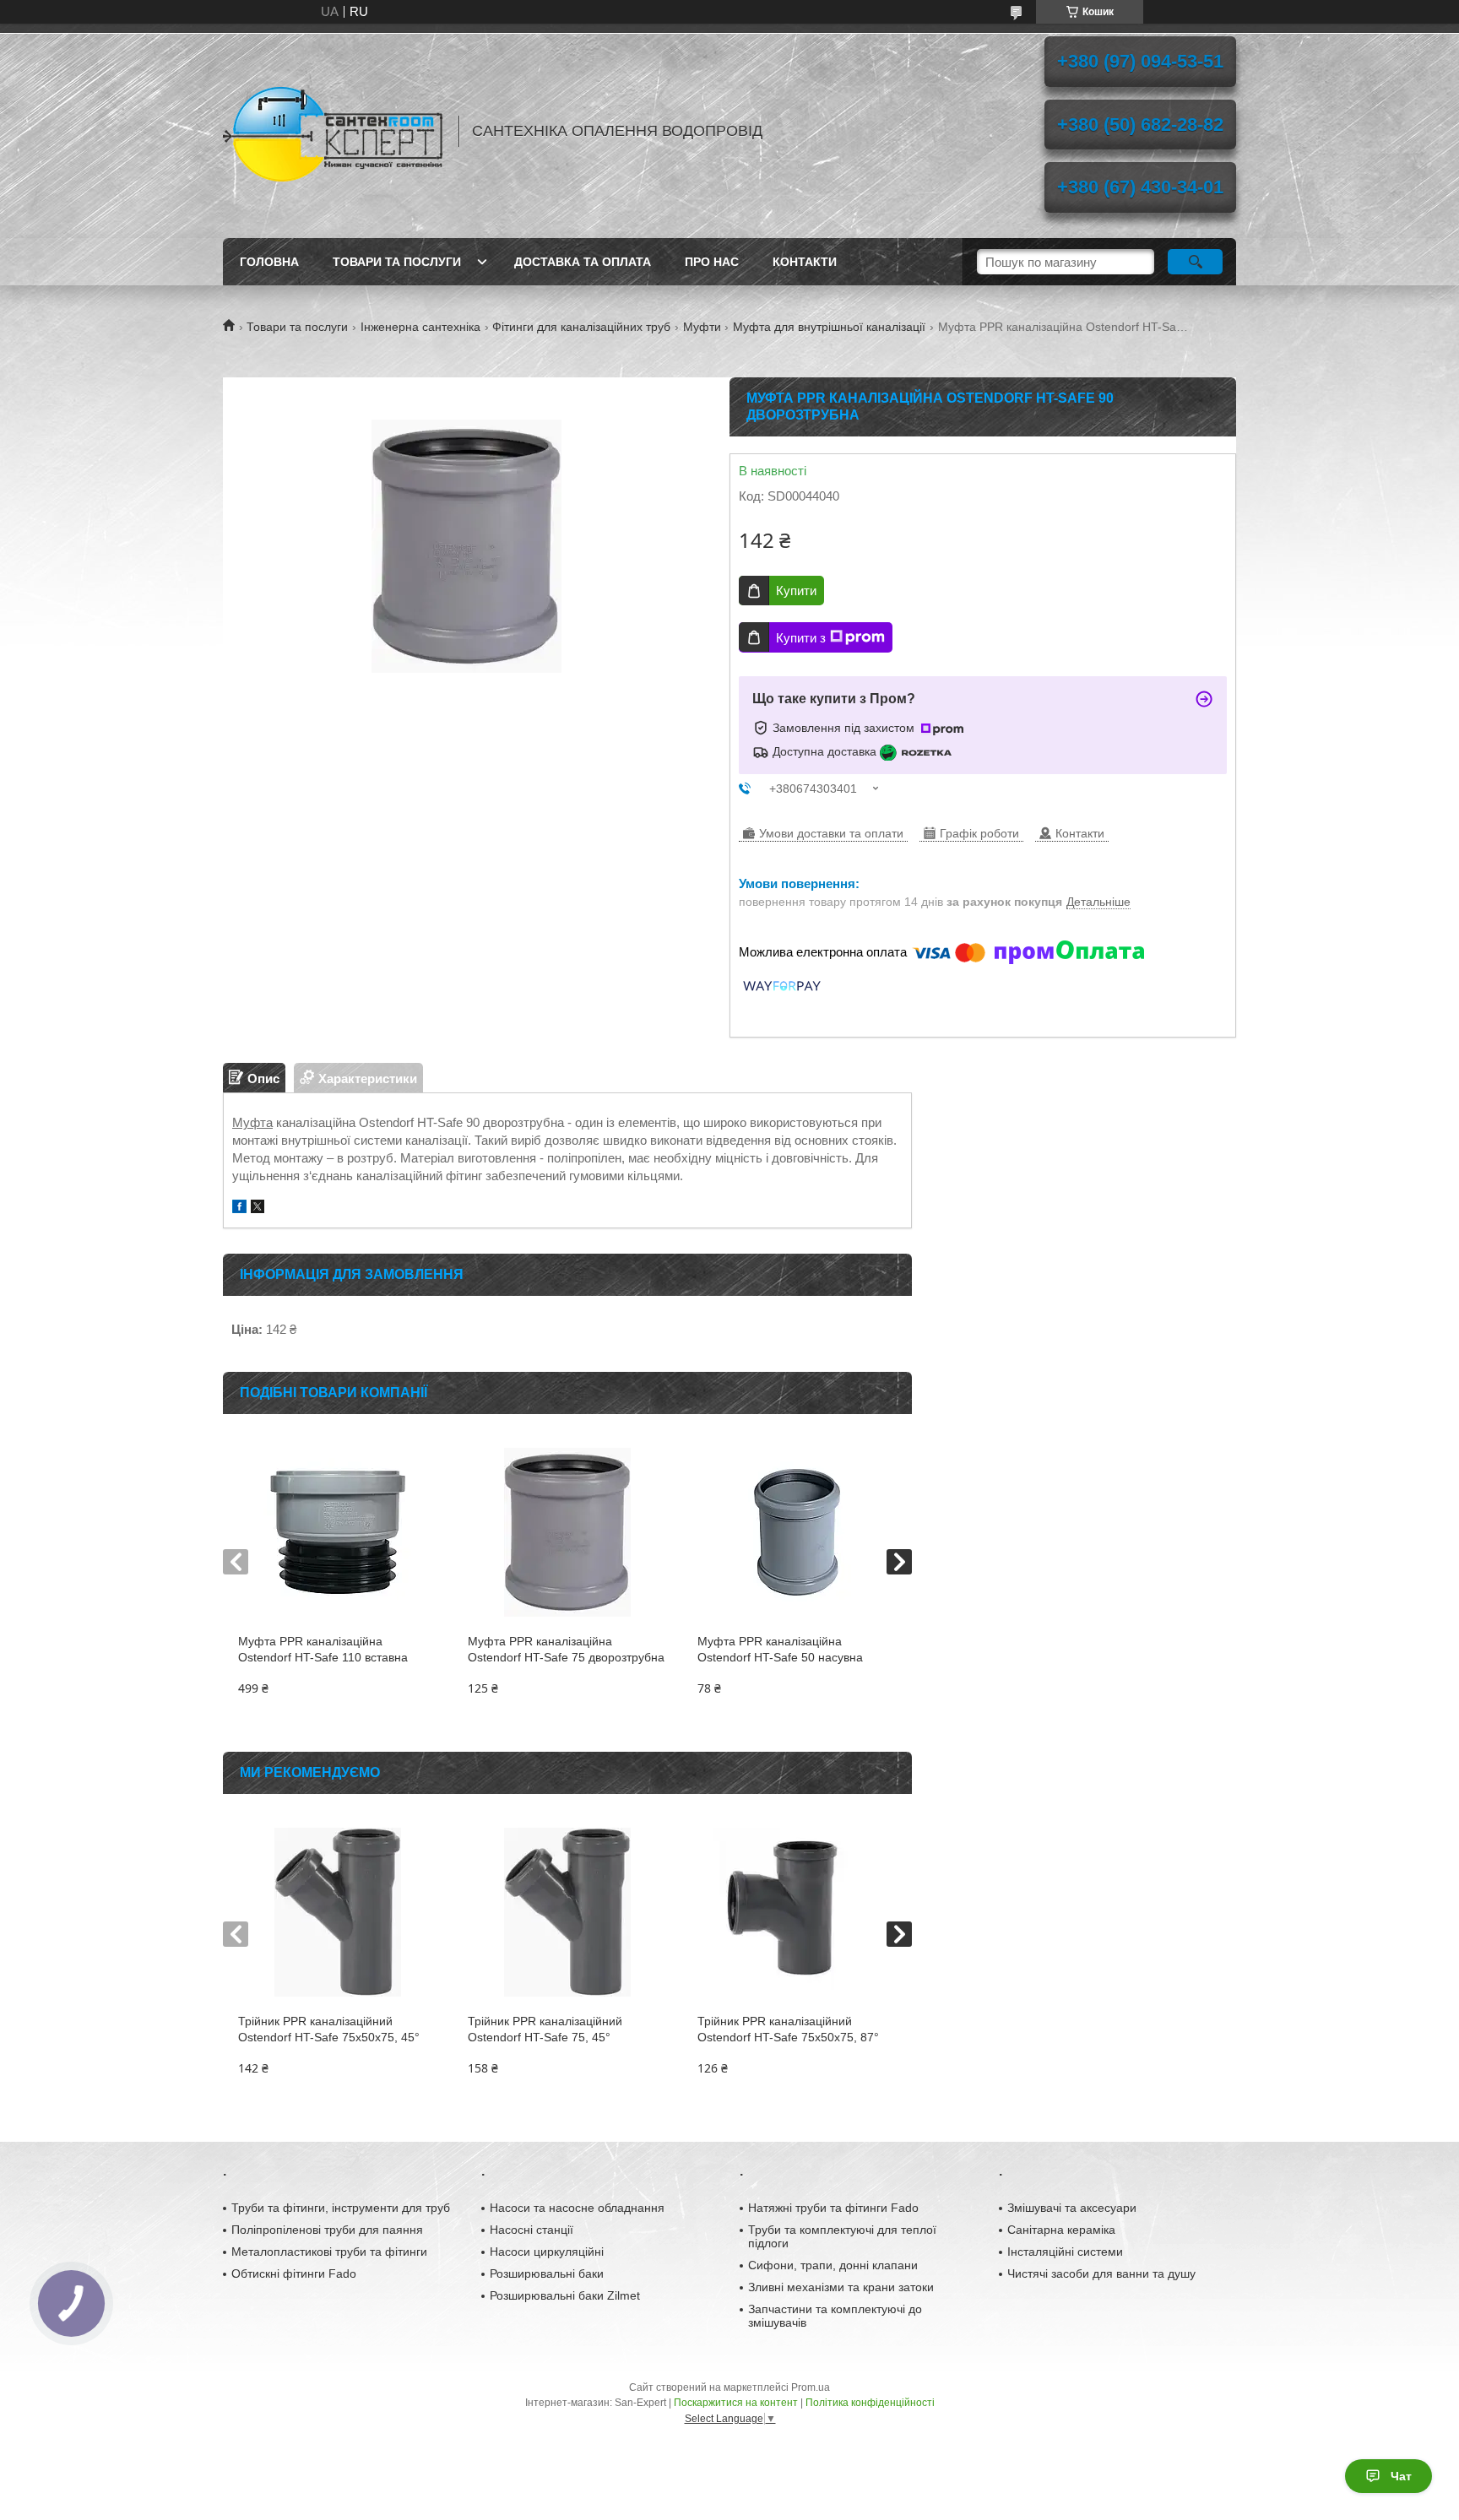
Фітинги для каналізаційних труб (581, 327)
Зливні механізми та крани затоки (841, 2287)
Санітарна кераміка (1061, 2230)
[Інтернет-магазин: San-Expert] (333, 131)
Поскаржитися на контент (736, 2403)
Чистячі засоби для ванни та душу (1101, 2273)
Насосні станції (532, 2230)
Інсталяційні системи (1065, 2252)
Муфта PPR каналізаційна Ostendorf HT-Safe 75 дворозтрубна (566, 1649)
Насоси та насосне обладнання (577, 2208)
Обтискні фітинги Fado (294, 2273)
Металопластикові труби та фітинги (329, 2252)
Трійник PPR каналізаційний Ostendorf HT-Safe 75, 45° (545, 2029)
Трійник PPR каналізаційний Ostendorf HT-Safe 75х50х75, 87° (788, 2029)
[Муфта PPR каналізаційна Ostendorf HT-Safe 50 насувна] (797, 1532)
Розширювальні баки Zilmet (565, 2295)
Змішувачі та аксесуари (1072, 2208)
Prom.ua (811, 2387)
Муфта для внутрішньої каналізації (829, 327)
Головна (269, 262)
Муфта (252, 1122)
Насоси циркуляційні (547, 2252)
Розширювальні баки (547, 2273)
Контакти (805, 262)
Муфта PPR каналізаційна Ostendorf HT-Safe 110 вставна (323, 1649)
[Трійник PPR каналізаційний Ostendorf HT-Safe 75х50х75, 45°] (337, 1912)
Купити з (801, 638)
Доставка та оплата (583, 262)
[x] (258, 1209)
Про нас (712, 262)
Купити (796, 591)
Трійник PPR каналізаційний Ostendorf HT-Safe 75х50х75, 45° (329, 2029)
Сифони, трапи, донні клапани (833, 2265)
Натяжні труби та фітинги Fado (833, 2208)
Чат (1401, 2476)
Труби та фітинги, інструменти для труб (341, 2208)
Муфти (702, 327)
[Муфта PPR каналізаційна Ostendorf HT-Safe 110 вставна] (337, 1532)
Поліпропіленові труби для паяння (327, 2230)
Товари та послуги (397, 262)
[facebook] (239, 1209)
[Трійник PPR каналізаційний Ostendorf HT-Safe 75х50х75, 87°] (797, 1912)
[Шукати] (1195, 262)
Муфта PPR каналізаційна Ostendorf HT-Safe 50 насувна (780, 1649)
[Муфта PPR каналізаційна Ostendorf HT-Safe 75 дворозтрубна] (567, 1532)
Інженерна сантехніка (420, 327)
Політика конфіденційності (870, 2403)
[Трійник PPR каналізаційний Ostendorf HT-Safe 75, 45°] (567, 1912)
